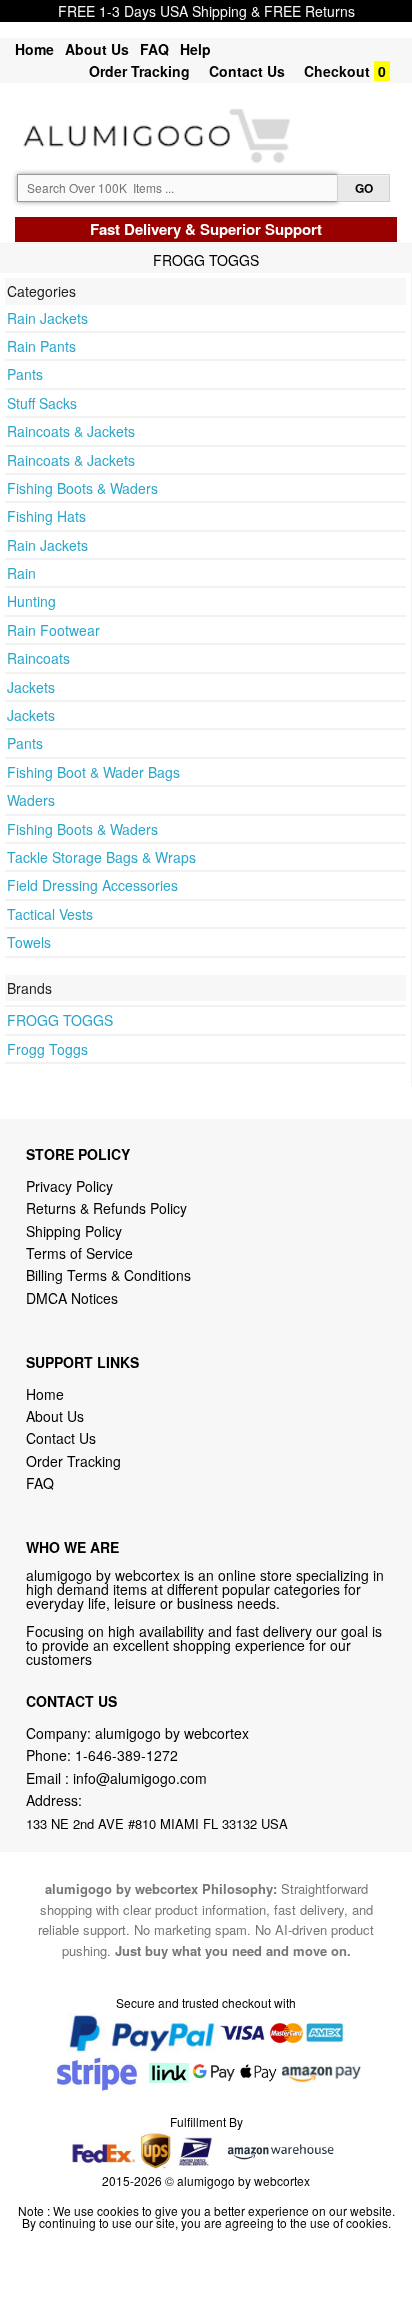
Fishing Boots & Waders (82, 488)
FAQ (154, 49)
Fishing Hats (46, 516)
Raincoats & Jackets (71, 431)
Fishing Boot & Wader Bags (93, 772)
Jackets (31, 687)
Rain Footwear (53, 630)
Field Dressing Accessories (92, 885)
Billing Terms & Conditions (108, 1275)
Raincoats (38, 658)
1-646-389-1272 (126, 1755)
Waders (31, 800)
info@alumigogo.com (140, 1778)
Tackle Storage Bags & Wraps (101, 857)
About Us (97, 49)
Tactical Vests (50, 914)
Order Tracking (139, 71)
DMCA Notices (72, 1298)
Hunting (31, 601)
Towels (29, 942)
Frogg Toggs (47, 1049)
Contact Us (247, 71)
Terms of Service (79, 1253)
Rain (21, 573)
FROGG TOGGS (60, 1020)
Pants (25, 374)
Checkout (337, 71)
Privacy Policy (69, 1186)
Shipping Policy (76, 1231)
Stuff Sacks (42, 403)
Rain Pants (41, 346)
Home (34, 49)
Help (195, 49)
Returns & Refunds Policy (106, 1208)
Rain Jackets (47, 318)
